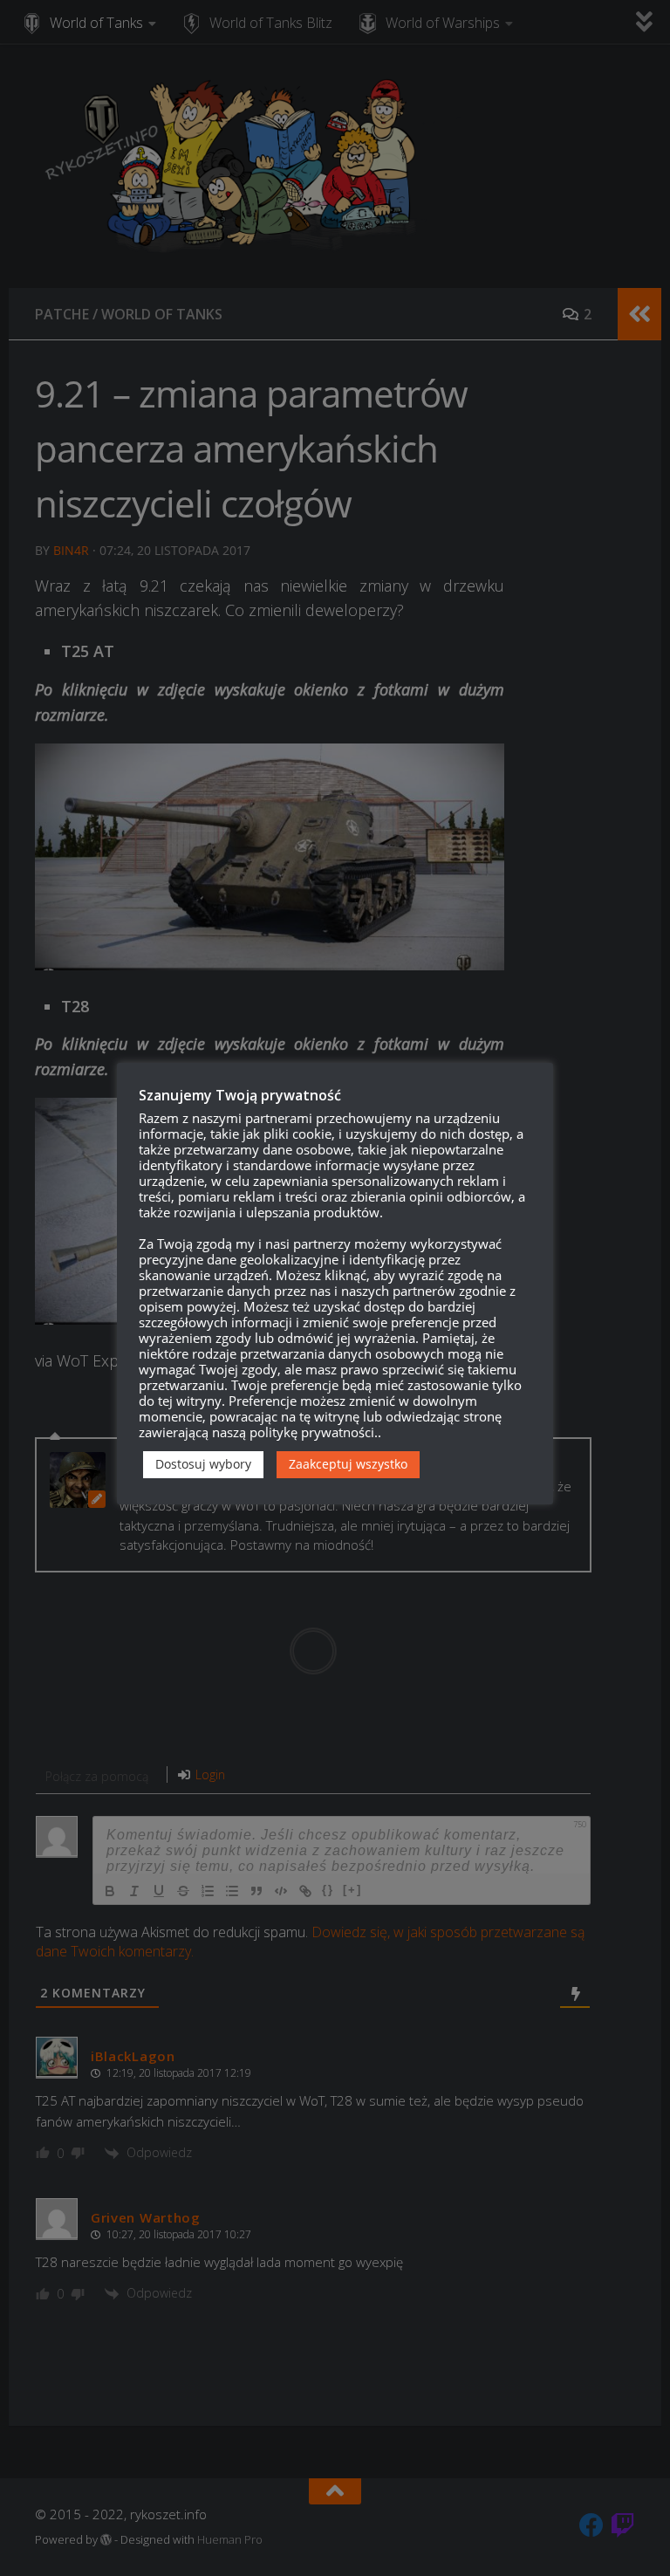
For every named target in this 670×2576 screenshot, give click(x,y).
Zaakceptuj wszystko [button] (348, 1464)
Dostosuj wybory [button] (203, 1464)
